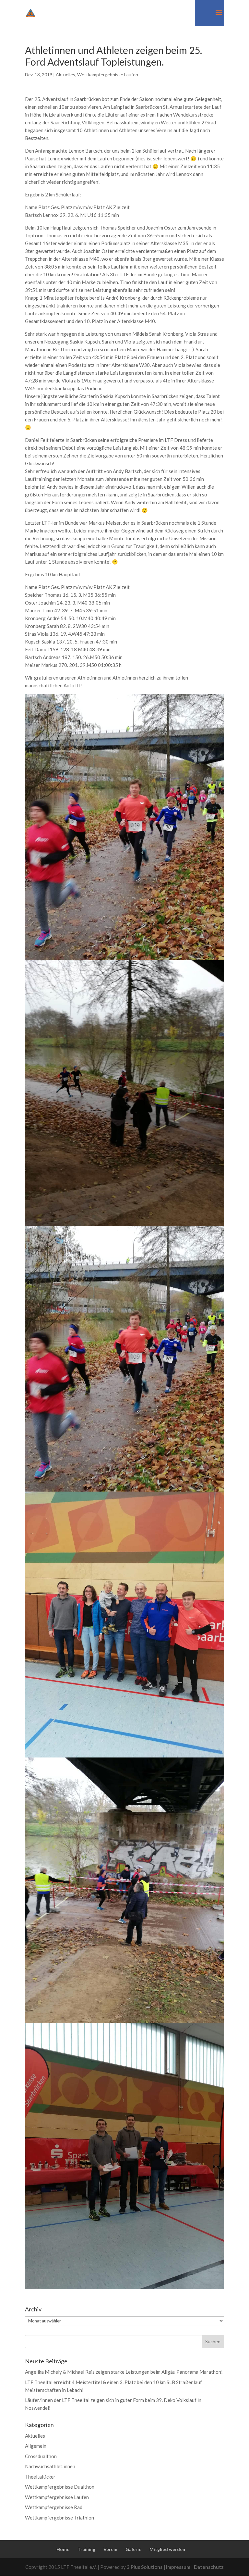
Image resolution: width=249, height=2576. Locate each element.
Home (63, 2549)
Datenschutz (209, 2567)
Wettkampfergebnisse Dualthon (60, 2487)
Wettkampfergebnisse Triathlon (59, 2518)
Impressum (179, 2567)
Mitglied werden (167, 2549)
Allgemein (36, 2446)
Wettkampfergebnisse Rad (54, 2507)
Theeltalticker (40, 2477)
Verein (110, 2549)
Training (86, 2549)
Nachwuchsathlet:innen (50, 2466)
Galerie (133, 2549)
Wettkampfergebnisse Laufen (108, 75)
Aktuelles (65, 75)
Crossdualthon (41, 2456)
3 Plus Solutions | (146, 2567)
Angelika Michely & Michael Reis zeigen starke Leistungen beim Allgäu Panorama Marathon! (124, 2372)
